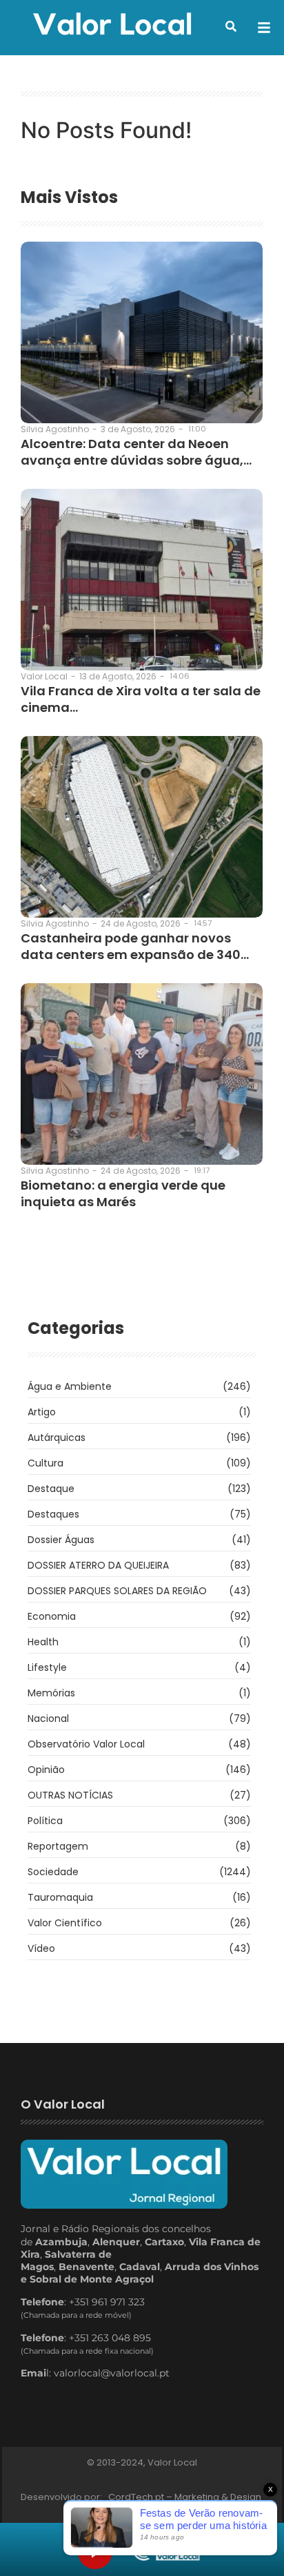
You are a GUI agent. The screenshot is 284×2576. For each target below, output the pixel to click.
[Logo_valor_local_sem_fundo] (112, 26)
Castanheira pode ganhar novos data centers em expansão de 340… (135, 946)
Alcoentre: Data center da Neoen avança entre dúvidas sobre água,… (136, 452)
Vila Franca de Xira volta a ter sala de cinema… (141, 699)
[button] (231, 26)
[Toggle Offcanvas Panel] (264, 28)
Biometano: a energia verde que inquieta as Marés (123, 1193)
